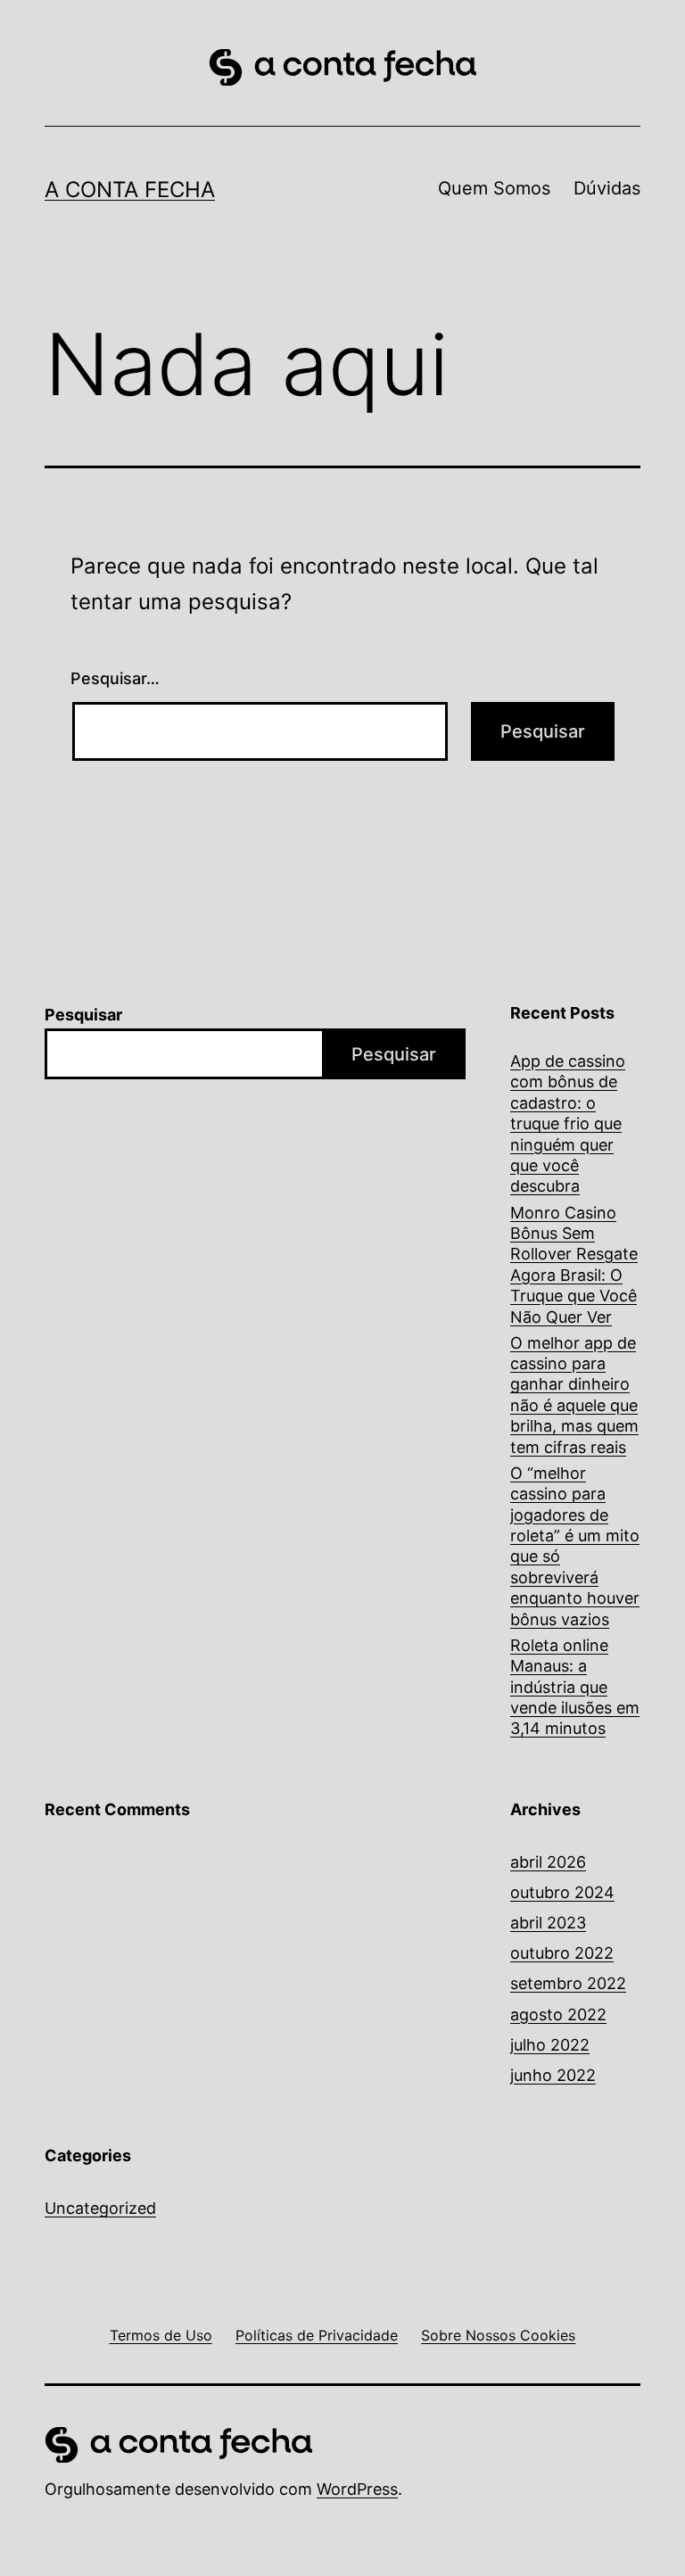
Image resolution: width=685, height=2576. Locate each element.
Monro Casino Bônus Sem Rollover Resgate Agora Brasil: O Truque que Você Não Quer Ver (574, 1265)
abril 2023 (548, 1923)
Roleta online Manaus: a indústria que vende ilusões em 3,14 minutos (575, 1687)
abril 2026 (548, 1862)
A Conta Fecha (130, 190)
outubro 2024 (562, 1892)
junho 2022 (553, 2075)
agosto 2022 (558, 2015)
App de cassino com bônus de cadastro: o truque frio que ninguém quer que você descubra (568, 1123)
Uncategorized (100, 2208)
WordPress (357, 2489)
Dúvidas (607, 188)
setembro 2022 (568, 1983)
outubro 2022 (562, 1953)
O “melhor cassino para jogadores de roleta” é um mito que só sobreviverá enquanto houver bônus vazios (575, 1546)
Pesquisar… (115, 678)
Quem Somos (494, 188)
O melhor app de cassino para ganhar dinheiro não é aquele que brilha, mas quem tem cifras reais (574, 1395)
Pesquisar (83, 1015)
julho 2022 (550, 2045)
